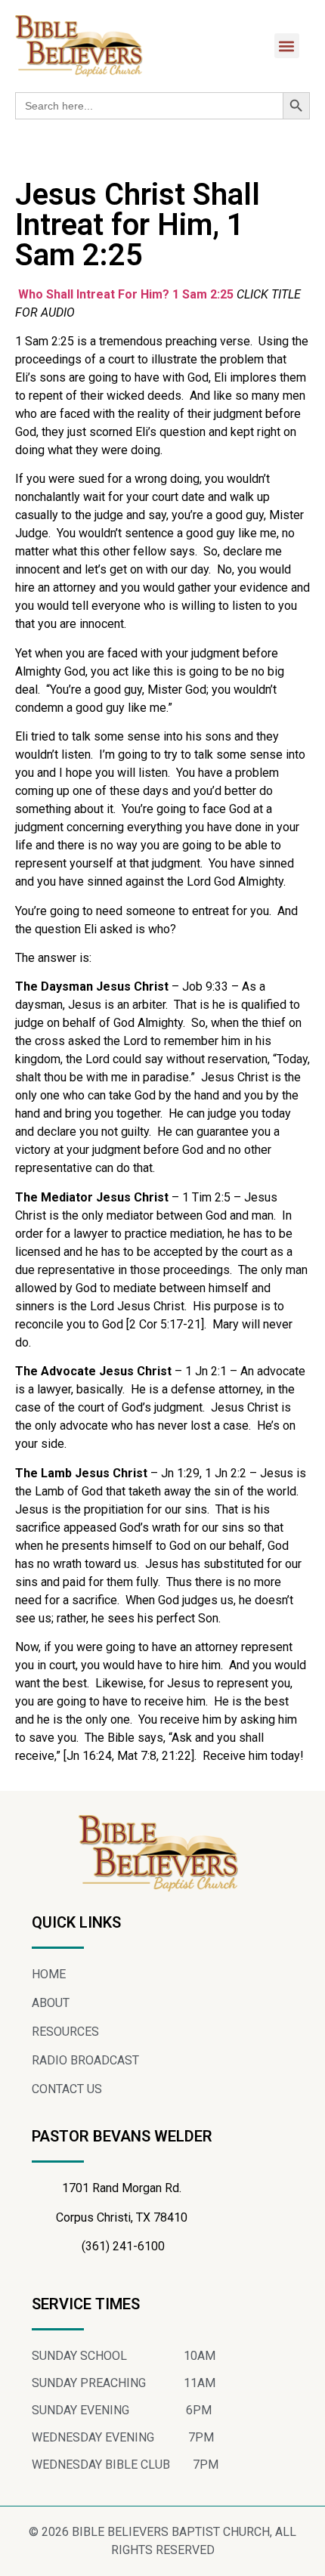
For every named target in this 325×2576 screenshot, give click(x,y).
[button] (287, 46)
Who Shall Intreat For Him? (94, 294)
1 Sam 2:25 (203, 294)
